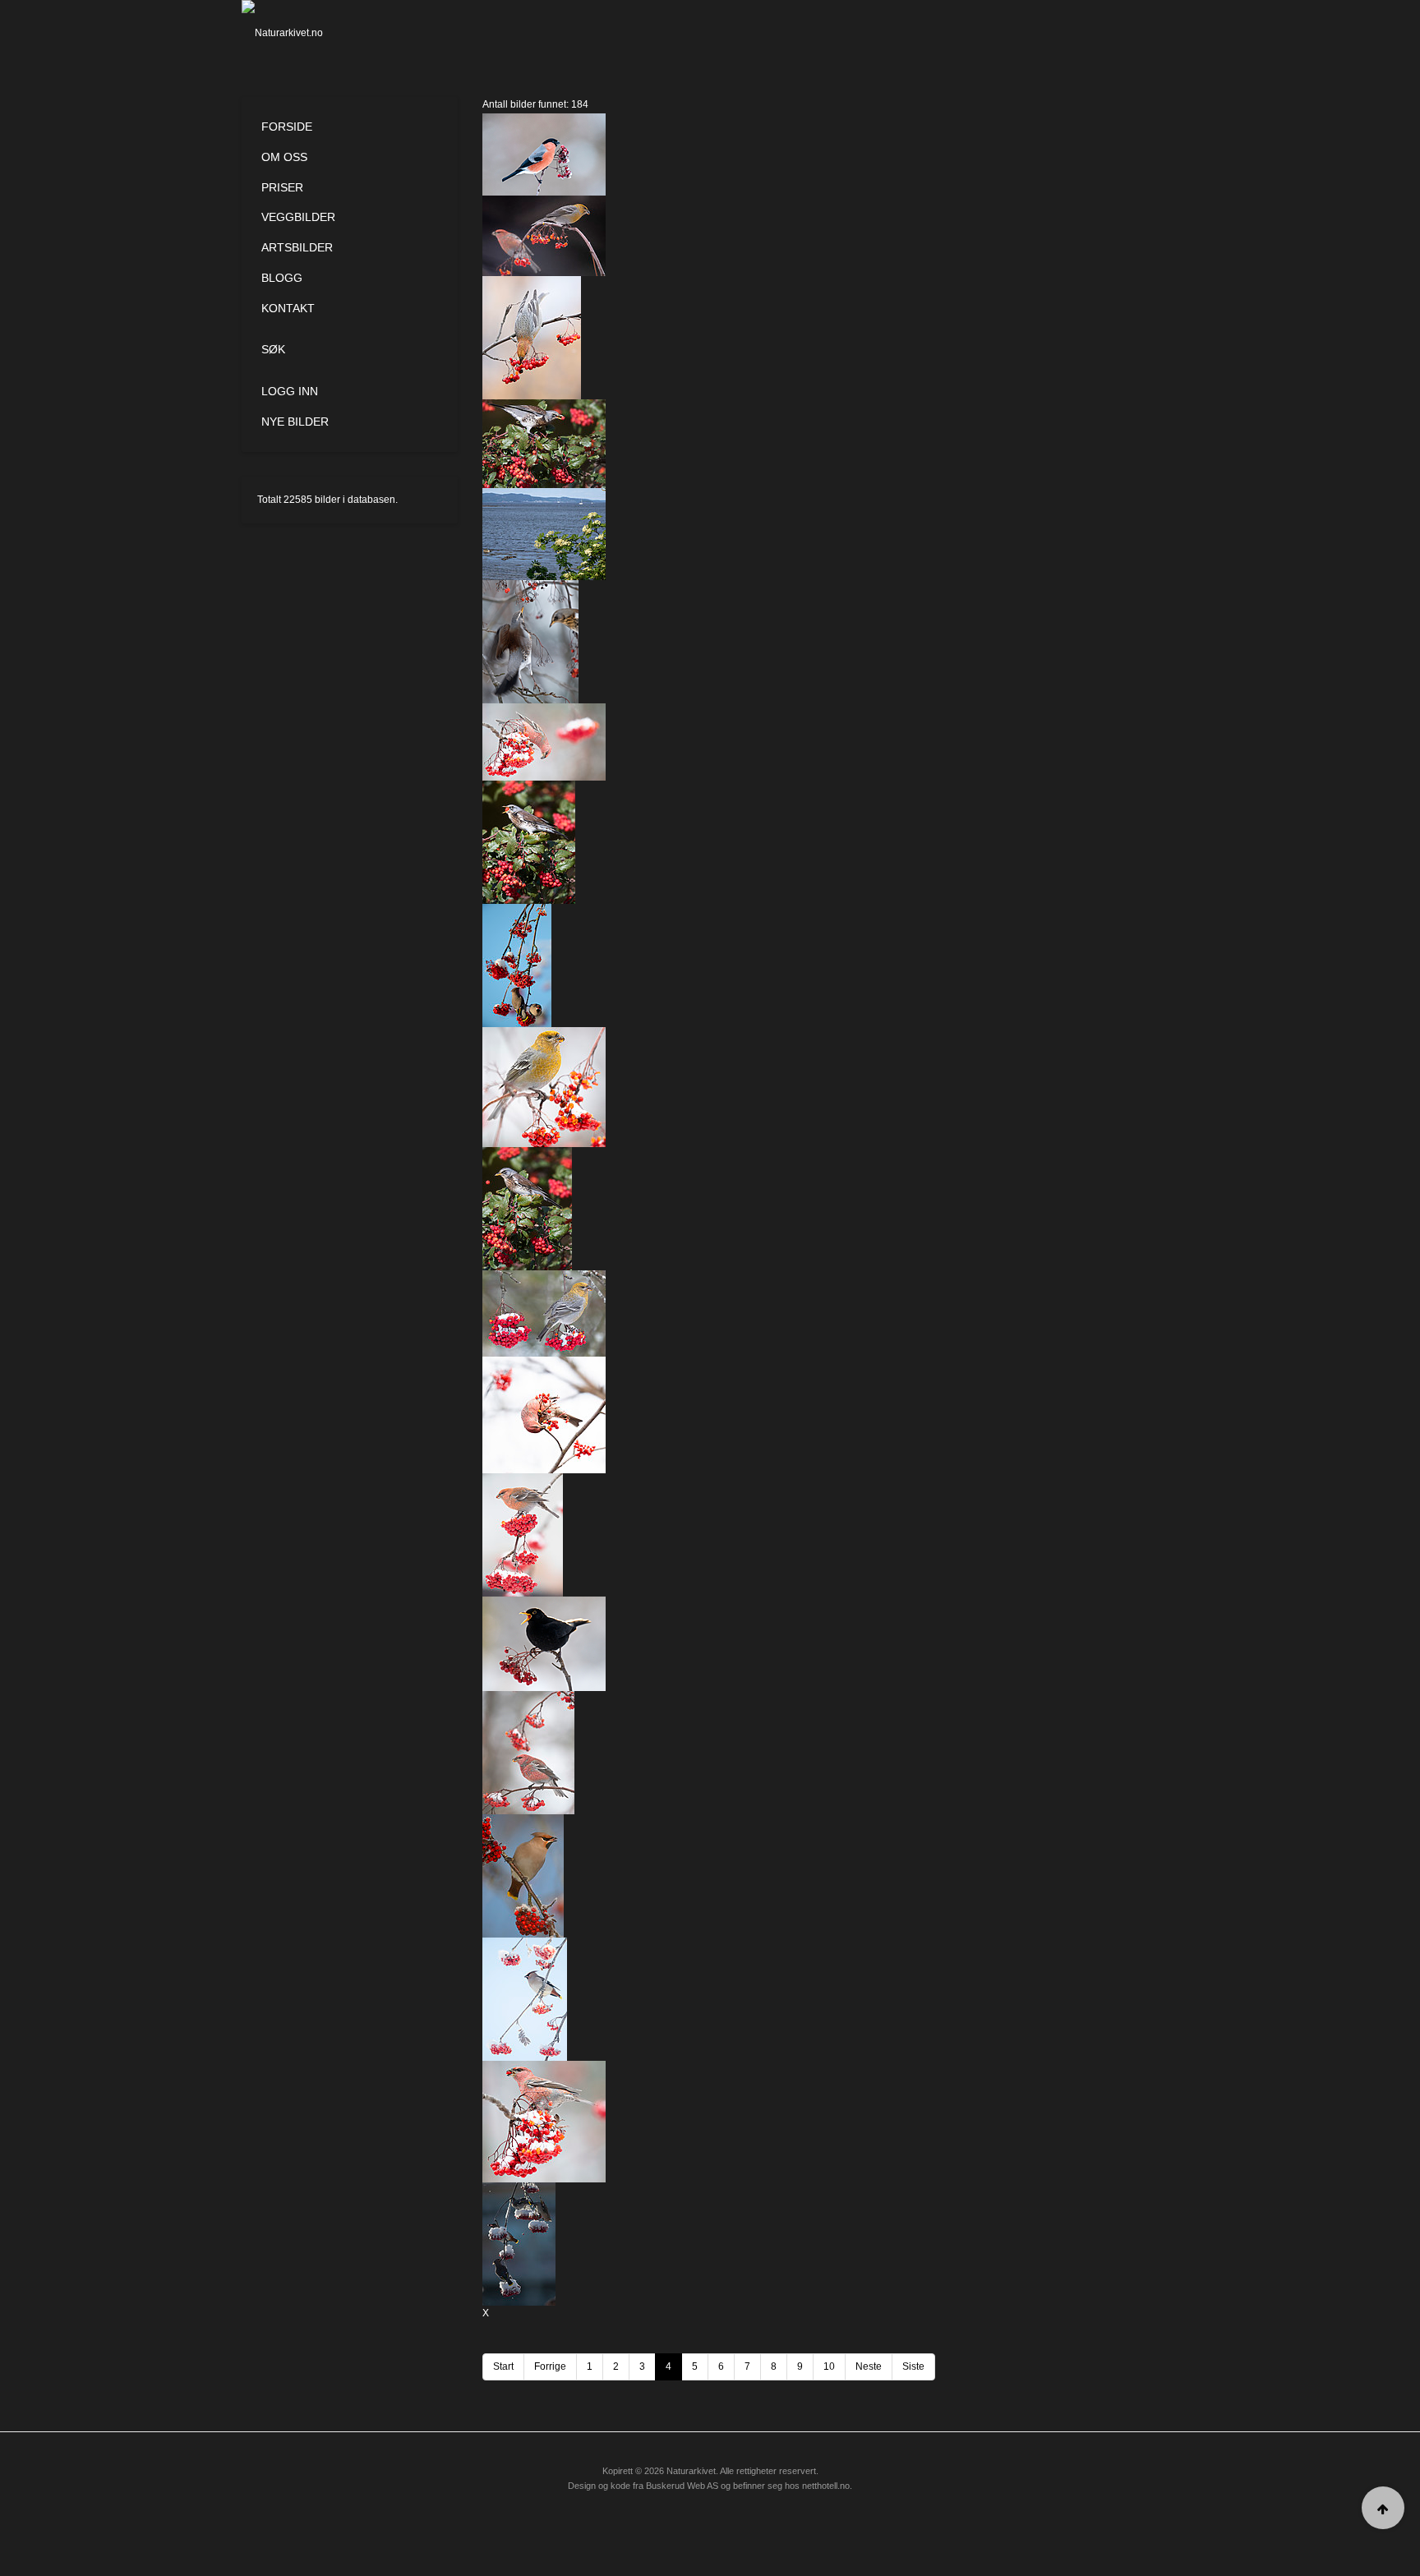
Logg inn (290, 391)
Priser (282, 187)
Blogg (282, 278)
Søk (273, 349)
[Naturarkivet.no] (309, 33)
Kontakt (288, 308)
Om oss (284, 157)
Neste (869, 2366)
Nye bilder (295, 422)
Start (503, 2366)
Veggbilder (298, 217)
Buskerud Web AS (682, 2486)
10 (829, 2366)
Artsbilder (297, 247)
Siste (913, 2366)
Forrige (550, 2366)
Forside (287, 127)
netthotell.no (826, 2486)
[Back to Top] (1383, 2508)
